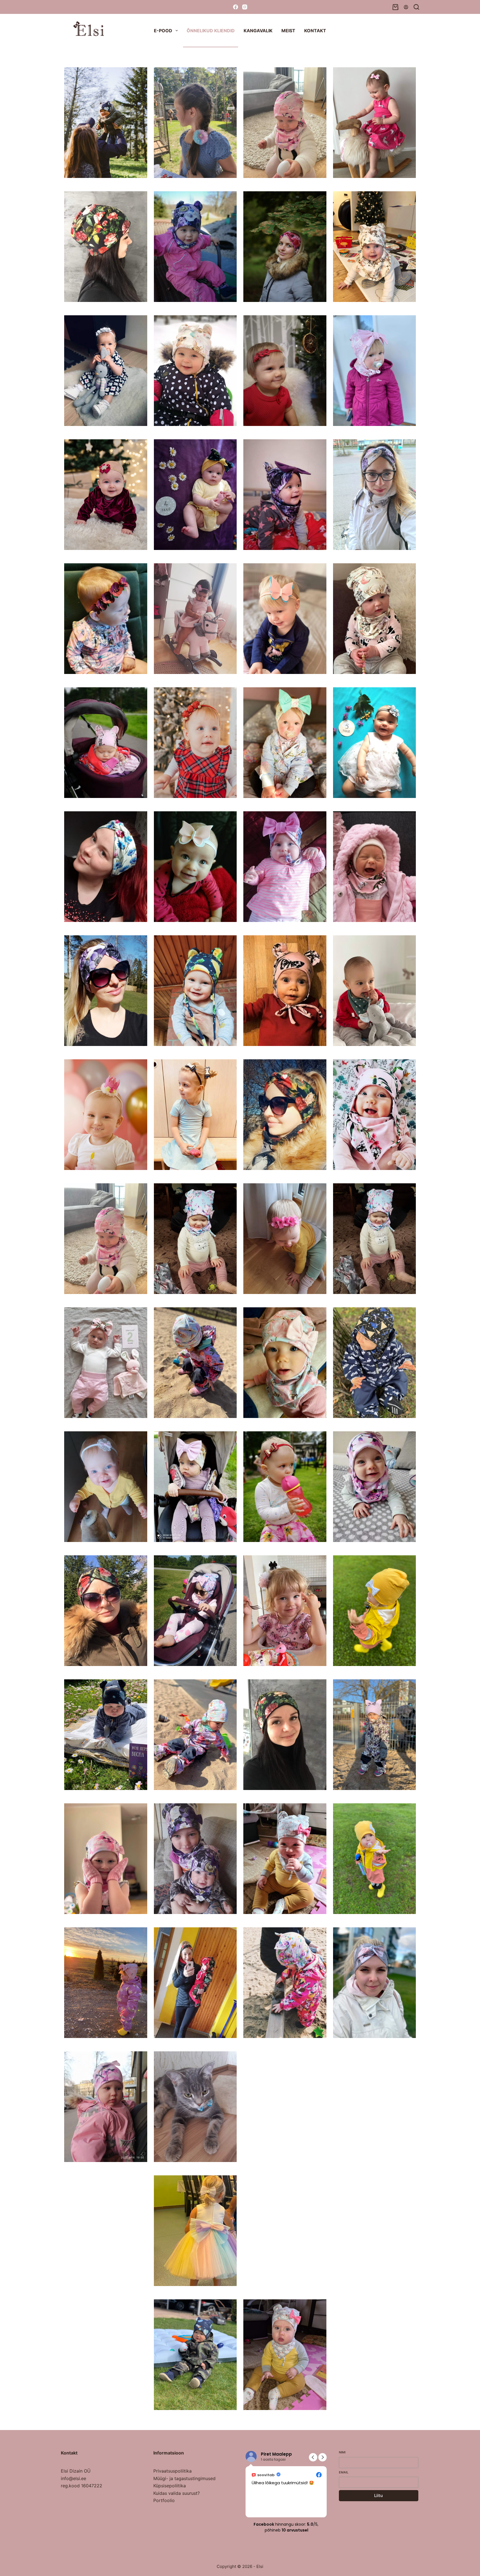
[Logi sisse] (406, 7)
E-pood (163, 31)
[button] (322, 2457)
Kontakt (315, 31)
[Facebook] (236, 7)
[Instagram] (245, 7)
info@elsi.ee (73, 2478)
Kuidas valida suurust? (177, 2493)
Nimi (342, 2452)
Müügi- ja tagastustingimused (184, 2478)
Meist (288, 31)
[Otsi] (416, 7)
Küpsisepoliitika (170, 2486)
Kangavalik (258, 31)
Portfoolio (164, 2500)
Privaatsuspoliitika (172, 2471)
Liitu (378, 2496)
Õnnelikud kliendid (211, 31)
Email (344, 2472)
